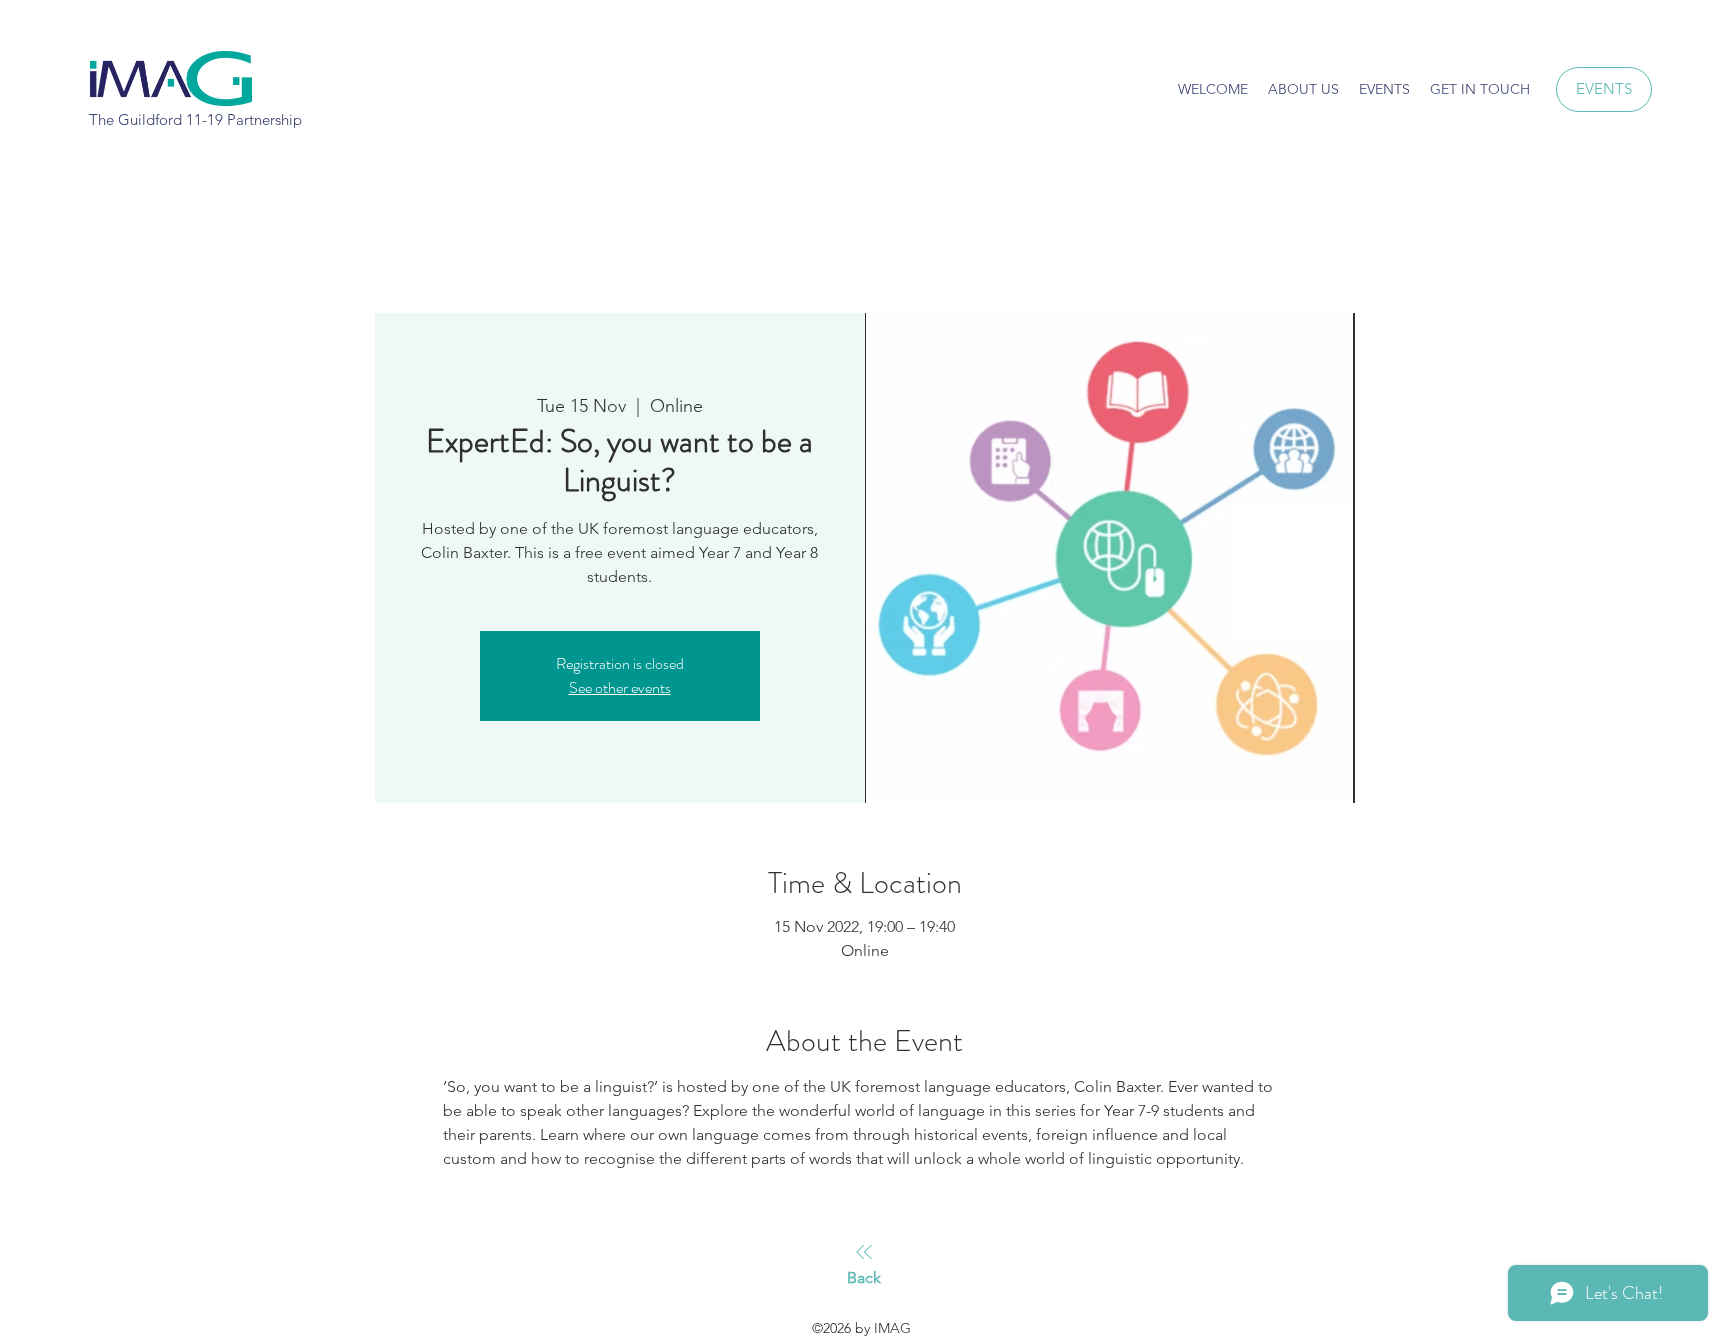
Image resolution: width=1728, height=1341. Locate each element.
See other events (620, 687)
